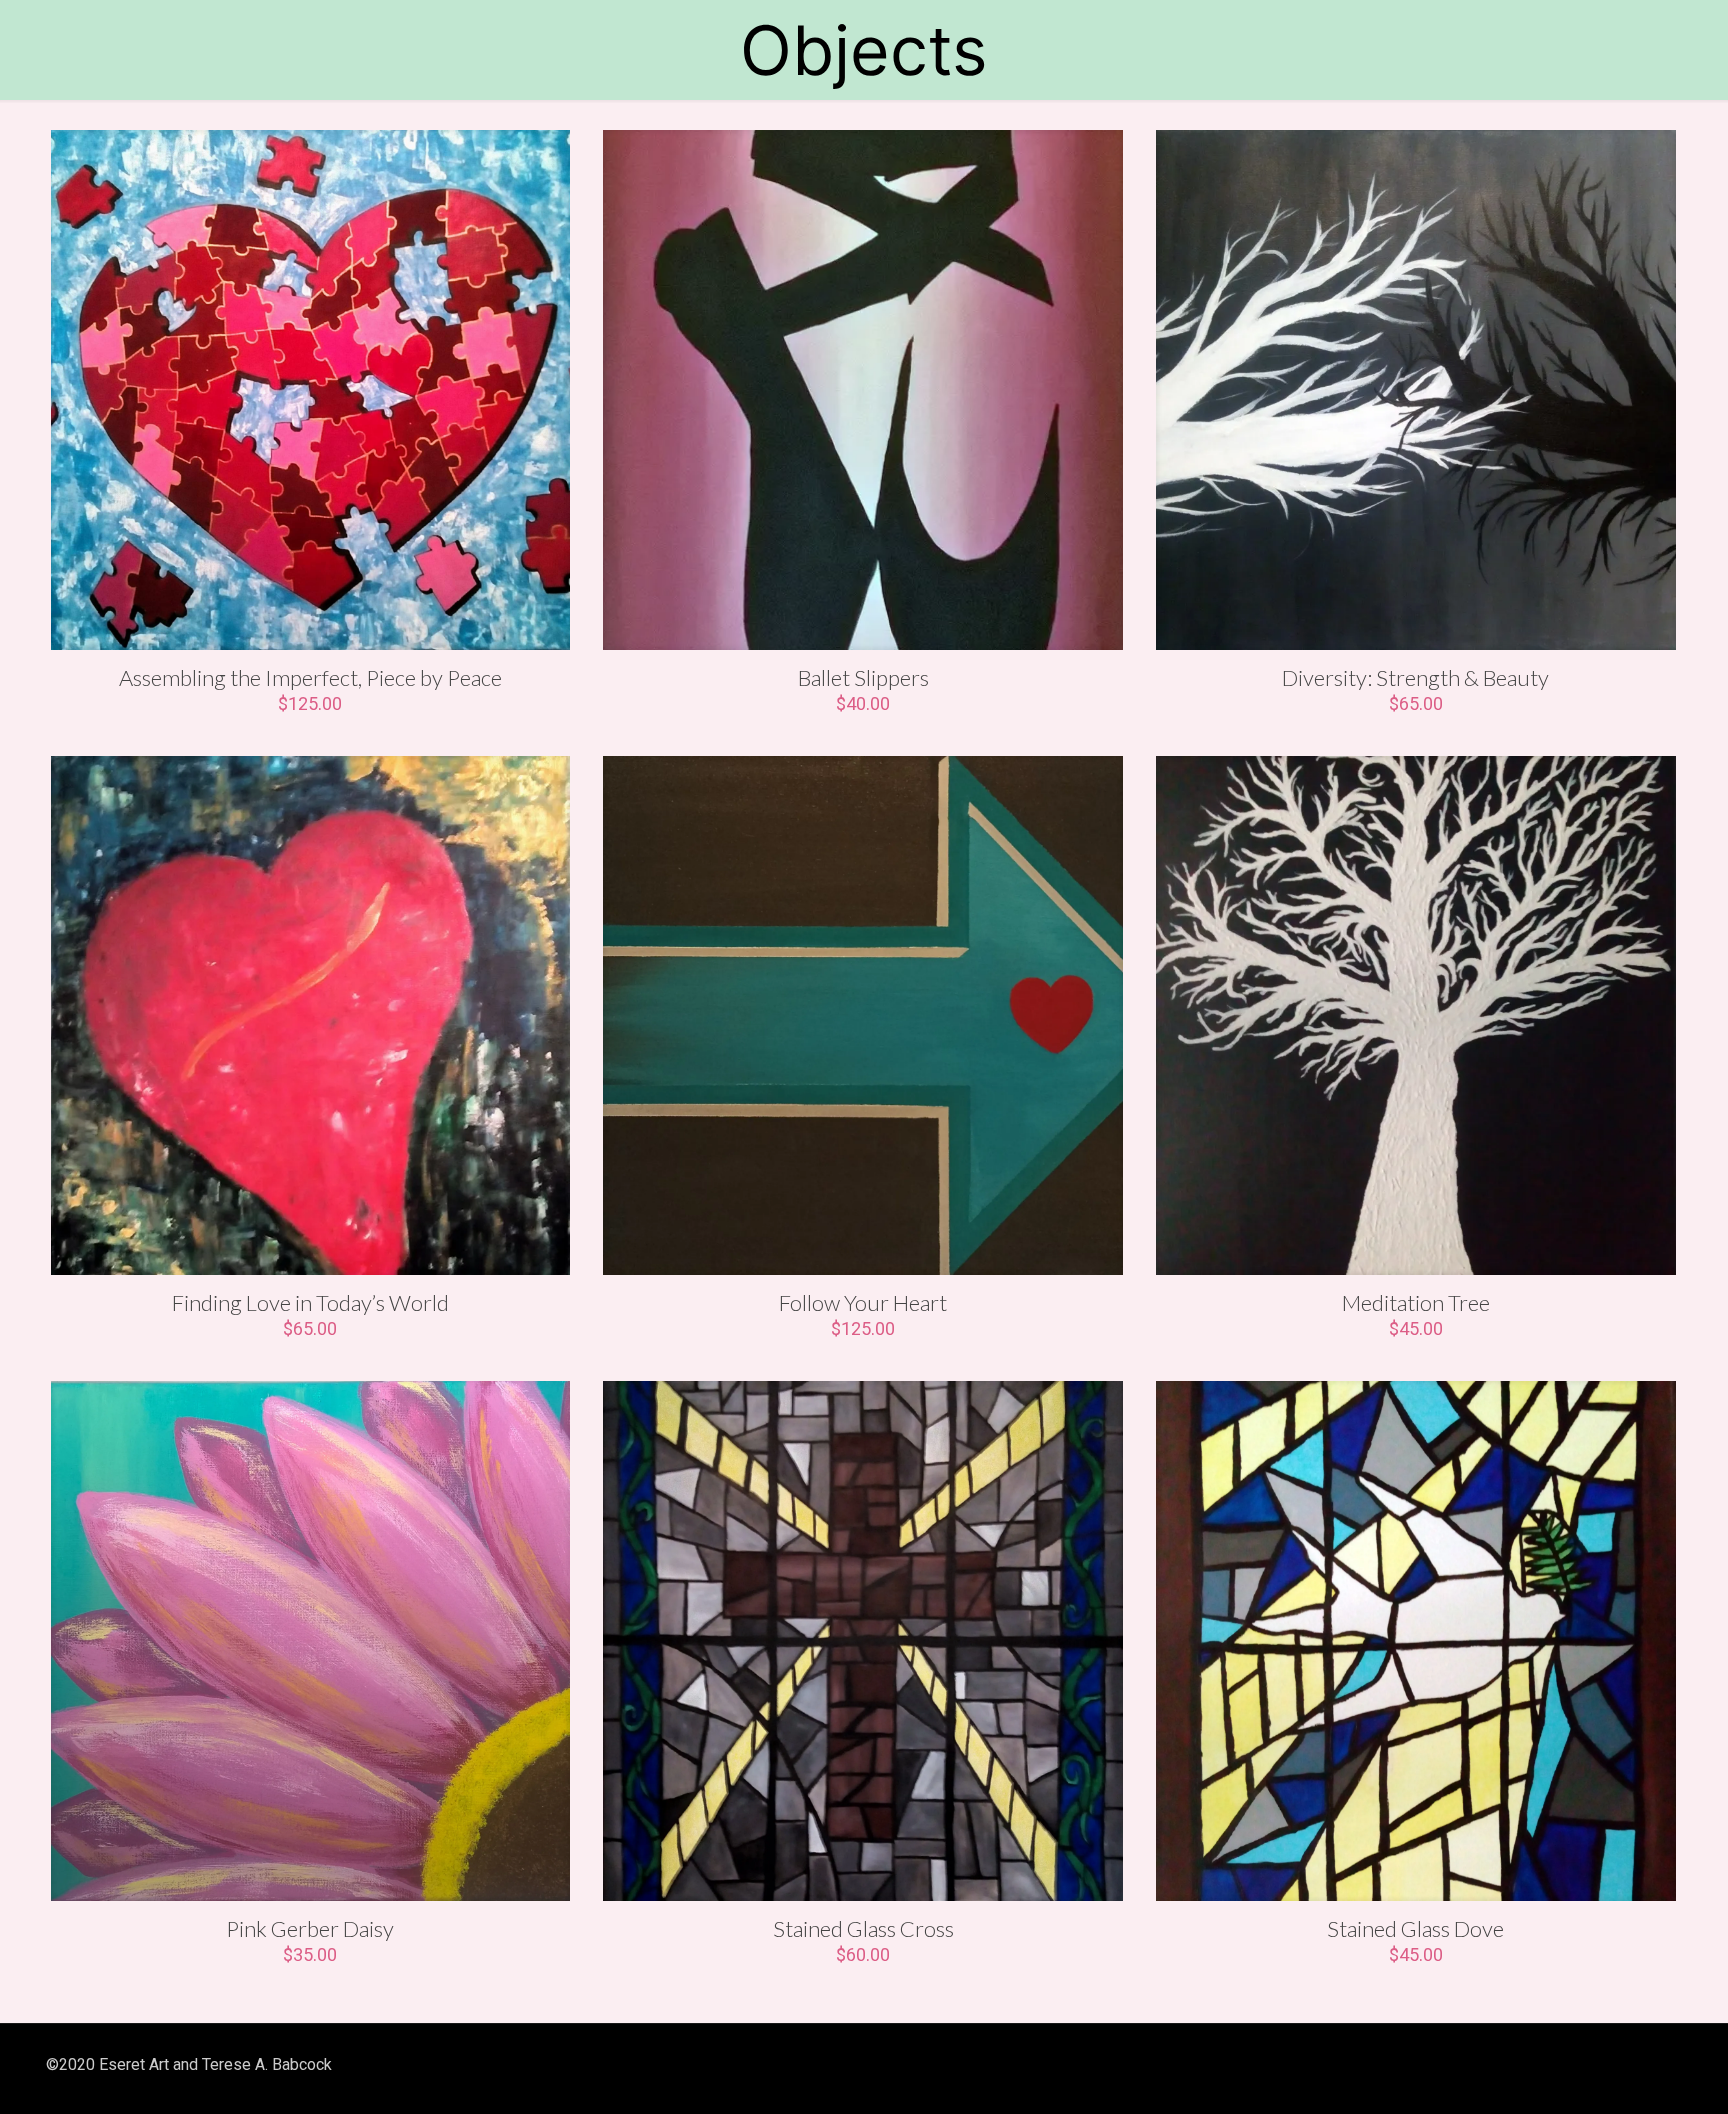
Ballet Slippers (863, 677)
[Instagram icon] (1582, 2065)
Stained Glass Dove (1415, 1928)
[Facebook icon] (1528, 2065)
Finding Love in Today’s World (310, 1302)
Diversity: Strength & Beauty (1415, 677)
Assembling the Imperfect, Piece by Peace (310, 677)
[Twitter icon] (1555, 2065)
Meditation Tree (1416, 1302)
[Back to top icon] (1661, 2066)
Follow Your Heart (863, 1302)
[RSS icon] (1609, 2065)
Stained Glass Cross (863, 1928)
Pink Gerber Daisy (310, 1928)
